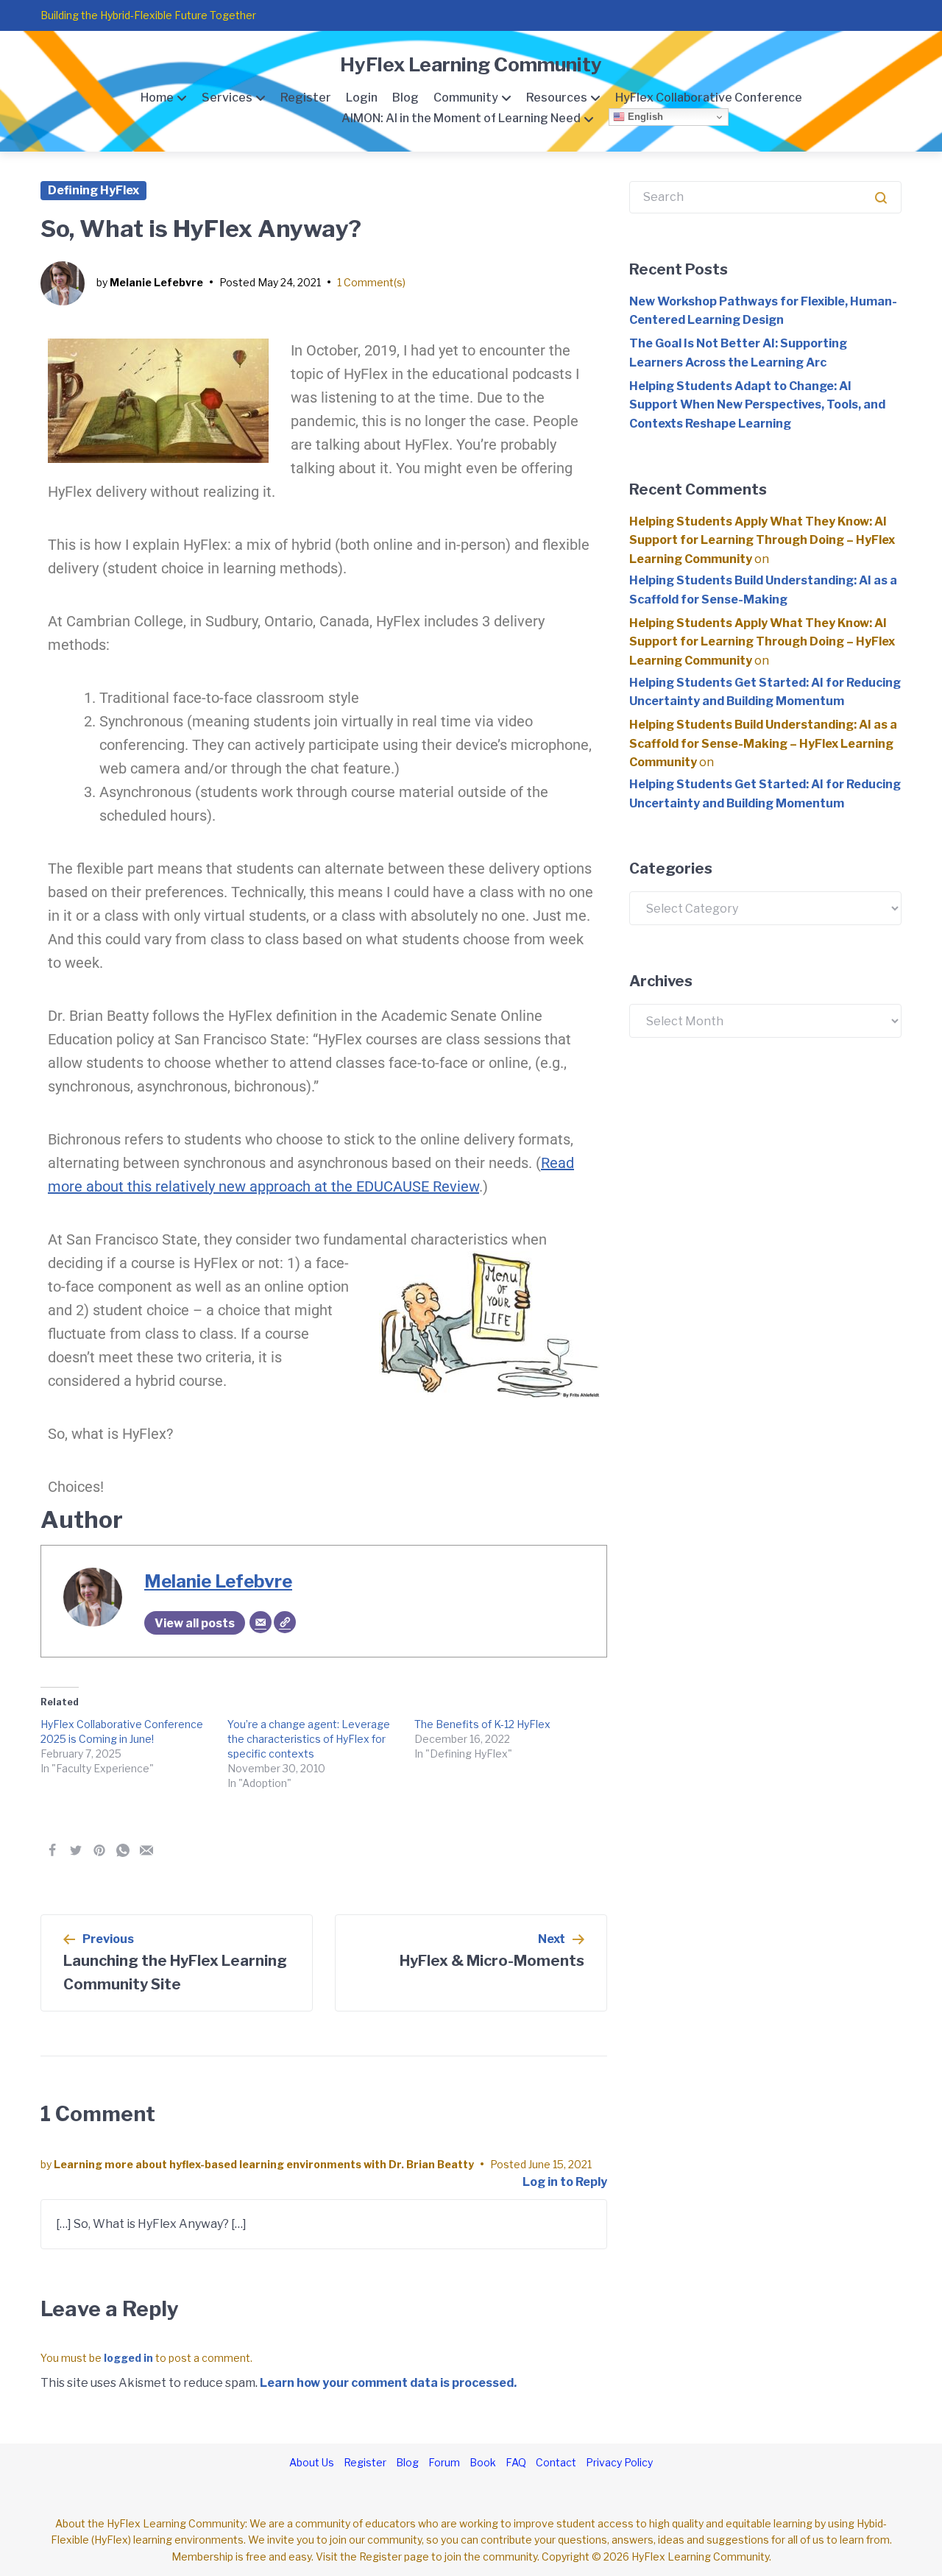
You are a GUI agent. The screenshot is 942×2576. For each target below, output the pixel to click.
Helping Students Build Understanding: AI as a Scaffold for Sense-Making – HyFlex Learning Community (763, 743)
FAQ (516, 2462)
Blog (406, 98)
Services (227, 98)
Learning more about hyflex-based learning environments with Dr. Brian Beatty (264, 2164)
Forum (444, 2462)
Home (157, 98)
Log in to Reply (565, 2182)
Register (306, 98)
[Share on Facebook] (52, 1850)
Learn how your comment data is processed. (388, 2383)
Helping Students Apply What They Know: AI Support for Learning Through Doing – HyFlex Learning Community (762, 540)
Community (466, 98)
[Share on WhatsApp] (123, 1850)
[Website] (285, 1622)
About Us (312, 2462)
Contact (556, 2462)
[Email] (261, 1622)
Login (362, 98)
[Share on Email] (146, 1850)
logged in (128, 2358)
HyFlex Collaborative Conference (709, 98)
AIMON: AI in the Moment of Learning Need (461, 118)
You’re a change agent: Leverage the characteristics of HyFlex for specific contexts (309, 1739)
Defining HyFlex (93, 190)
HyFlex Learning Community (471, 64)
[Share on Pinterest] (99, 1850)
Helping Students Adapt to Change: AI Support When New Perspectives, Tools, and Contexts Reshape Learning (757, 405)
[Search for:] (765, 197)
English (644, 117)
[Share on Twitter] (76, 1850)
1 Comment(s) (371, 282)
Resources (557, 98)
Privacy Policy (619, 2462)
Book (483, 2462)
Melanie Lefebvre (156, 282)
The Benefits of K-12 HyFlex (482, 1724)
